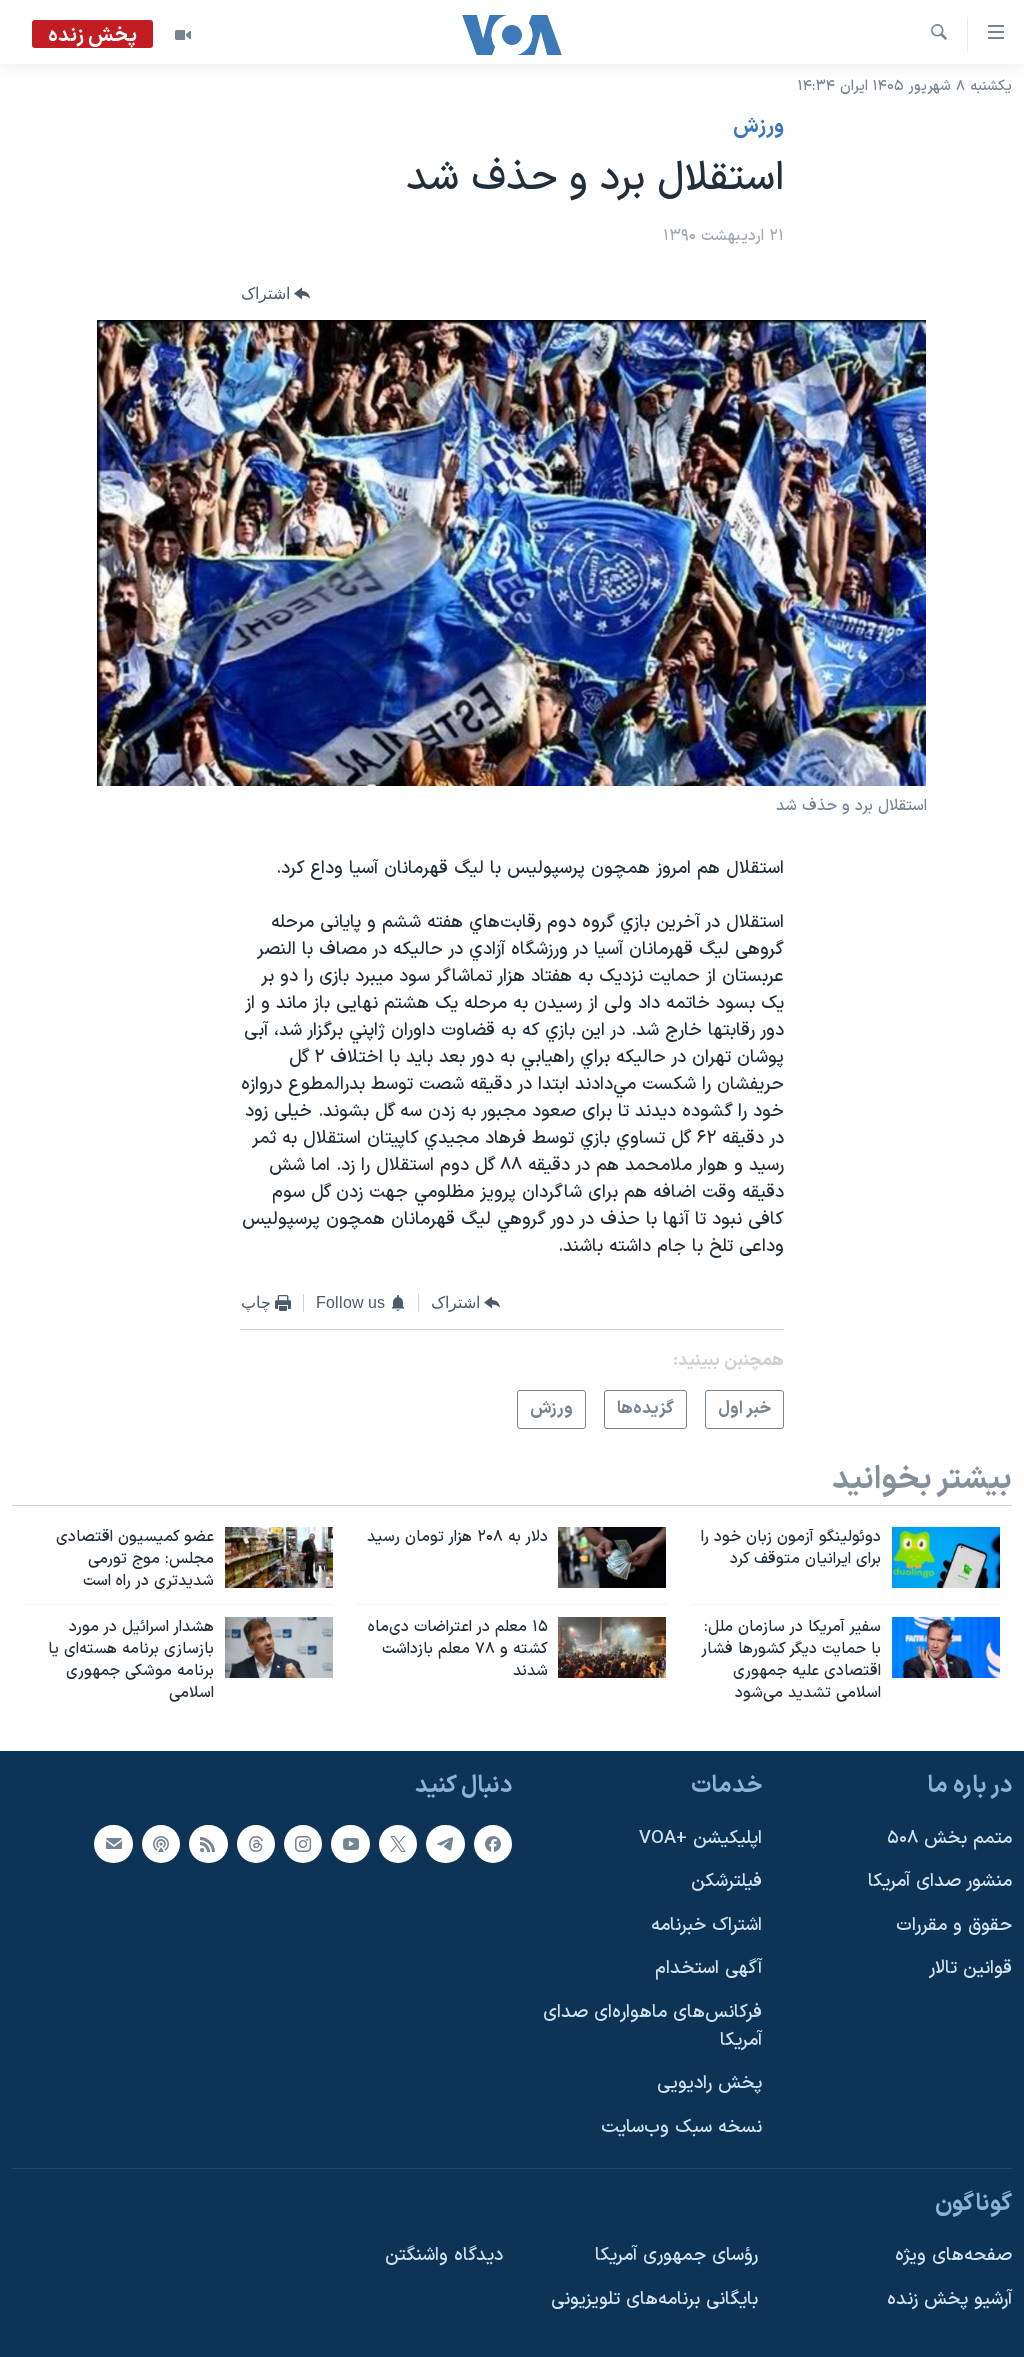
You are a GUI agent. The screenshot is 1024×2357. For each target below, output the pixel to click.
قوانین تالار (970, 1968)
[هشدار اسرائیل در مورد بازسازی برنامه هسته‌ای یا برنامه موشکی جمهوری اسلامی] (279, 1647)
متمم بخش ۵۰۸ (949, 1837)
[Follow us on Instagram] (303, 1843)
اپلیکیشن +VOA (700, 1837)
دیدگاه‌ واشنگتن (444, 2255)
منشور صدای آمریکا (940, 1881)
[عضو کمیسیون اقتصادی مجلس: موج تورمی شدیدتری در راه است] (279, 1557)
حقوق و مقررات (954, 1925)
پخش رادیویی (709, 2083)
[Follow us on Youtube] (350, 1843)
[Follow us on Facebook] (493, 1843)
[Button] (276, 294)
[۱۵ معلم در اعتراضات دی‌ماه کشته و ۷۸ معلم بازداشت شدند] (612, 1647)
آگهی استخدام (708, 1968)
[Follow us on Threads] (256, 1843)
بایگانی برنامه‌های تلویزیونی (654, 2298)
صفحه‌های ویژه (953, 2255)
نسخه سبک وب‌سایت (681, 2127)
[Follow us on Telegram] (445, 1843)
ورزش (758, 127)
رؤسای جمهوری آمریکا (676, 2255)
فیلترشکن (726, 1881)
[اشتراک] (113, 1843)
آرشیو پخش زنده (949, 2298)
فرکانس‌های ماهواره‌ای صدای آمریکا (652, 2026)
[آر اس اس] (208, 1843)
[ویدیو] (183, 35)
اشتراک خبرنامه (706, 1925)
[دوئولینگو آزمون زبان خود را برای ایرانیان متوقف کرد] (946, 1557)
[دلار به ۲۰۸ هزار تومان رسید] (612, 1557)
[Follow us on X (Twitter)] (398, 1843)
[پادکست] (161, 1843)
